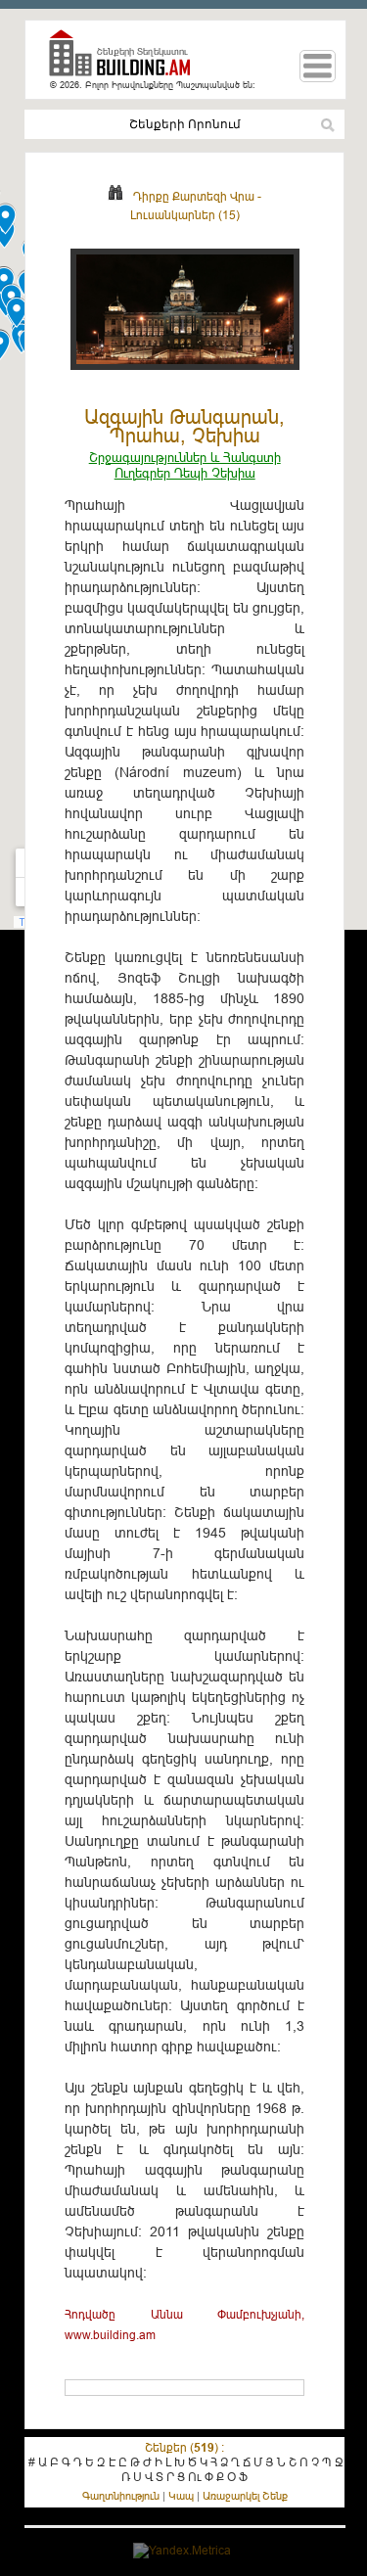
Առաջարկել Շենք (245, 2496)
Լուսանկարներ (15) (185, 215)
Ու (195, 2477)
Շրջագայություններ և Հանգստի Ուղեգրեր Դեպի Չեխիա (185, 465)
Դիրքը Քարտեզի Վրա (194, 196)
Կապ (181, 2496)
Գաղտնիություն (121, 2496)
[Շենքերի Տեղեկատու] (127, 61)
